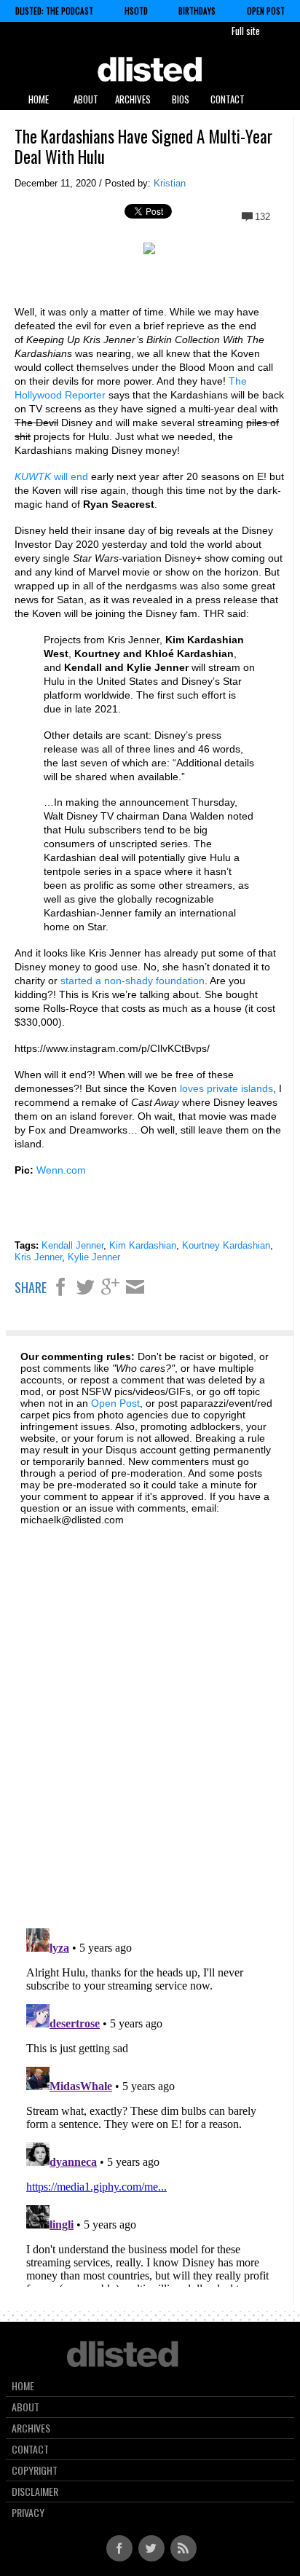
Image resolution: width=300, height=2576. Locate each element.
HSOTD (136, 11)
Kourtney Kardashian (226, 1245)
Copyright (35, 2470)
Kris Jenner (38, 1257)
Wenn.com (61, 1170)
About (86, 99)
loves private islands (226, 1088)
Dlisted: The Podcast (54, 11)
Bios (181, 99)
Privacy (28, 2513)
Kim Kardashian (143, 1245)
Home (39, 99)
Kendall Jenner (72, 1245)
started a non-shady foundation (133, 981)
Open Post (266, 11)
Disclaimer (35, 2491)
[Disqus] (150, 1719)
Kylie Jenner (94, 1257)
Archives (133, 99)
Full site (246, 31)
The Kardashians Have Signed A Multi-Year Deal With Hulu (143, 146)
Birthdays (197, 11)
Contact (228, 99)
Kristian (170, 183)
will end (51, 476)
